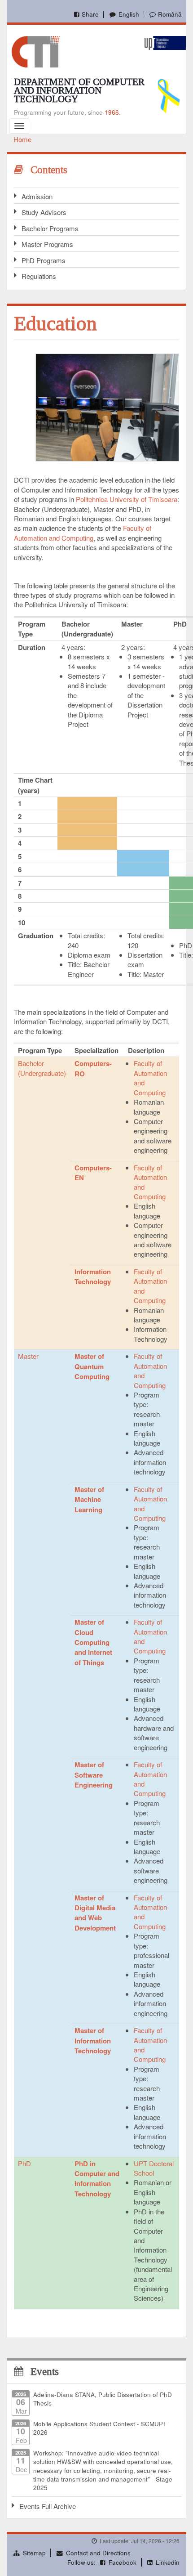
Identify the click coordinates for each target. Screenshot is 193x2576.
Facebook (123, 2562)
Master (28, 1356)
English (129, 14)
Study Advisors (44, 212)
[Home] (36, 51)
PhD (24, 2163)
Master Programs (47, 244)
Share (90, 14)
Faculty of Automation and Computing (83, 533)
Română (170, 14)
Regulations (39, 276)
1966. (113, 112)
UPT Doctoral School (154, 2168)
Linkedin (168, 2562)
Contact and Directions (98, 2553)
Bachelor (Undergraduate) (42, 1068)
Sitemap (34, 2553)
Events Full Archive (48, 2506)
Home (22, 139)
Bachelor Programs (50, 228)
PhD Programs (44, 260)
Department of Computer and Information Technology (79, 90)
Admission (37, 196)
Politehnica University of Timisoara (127, 499)
